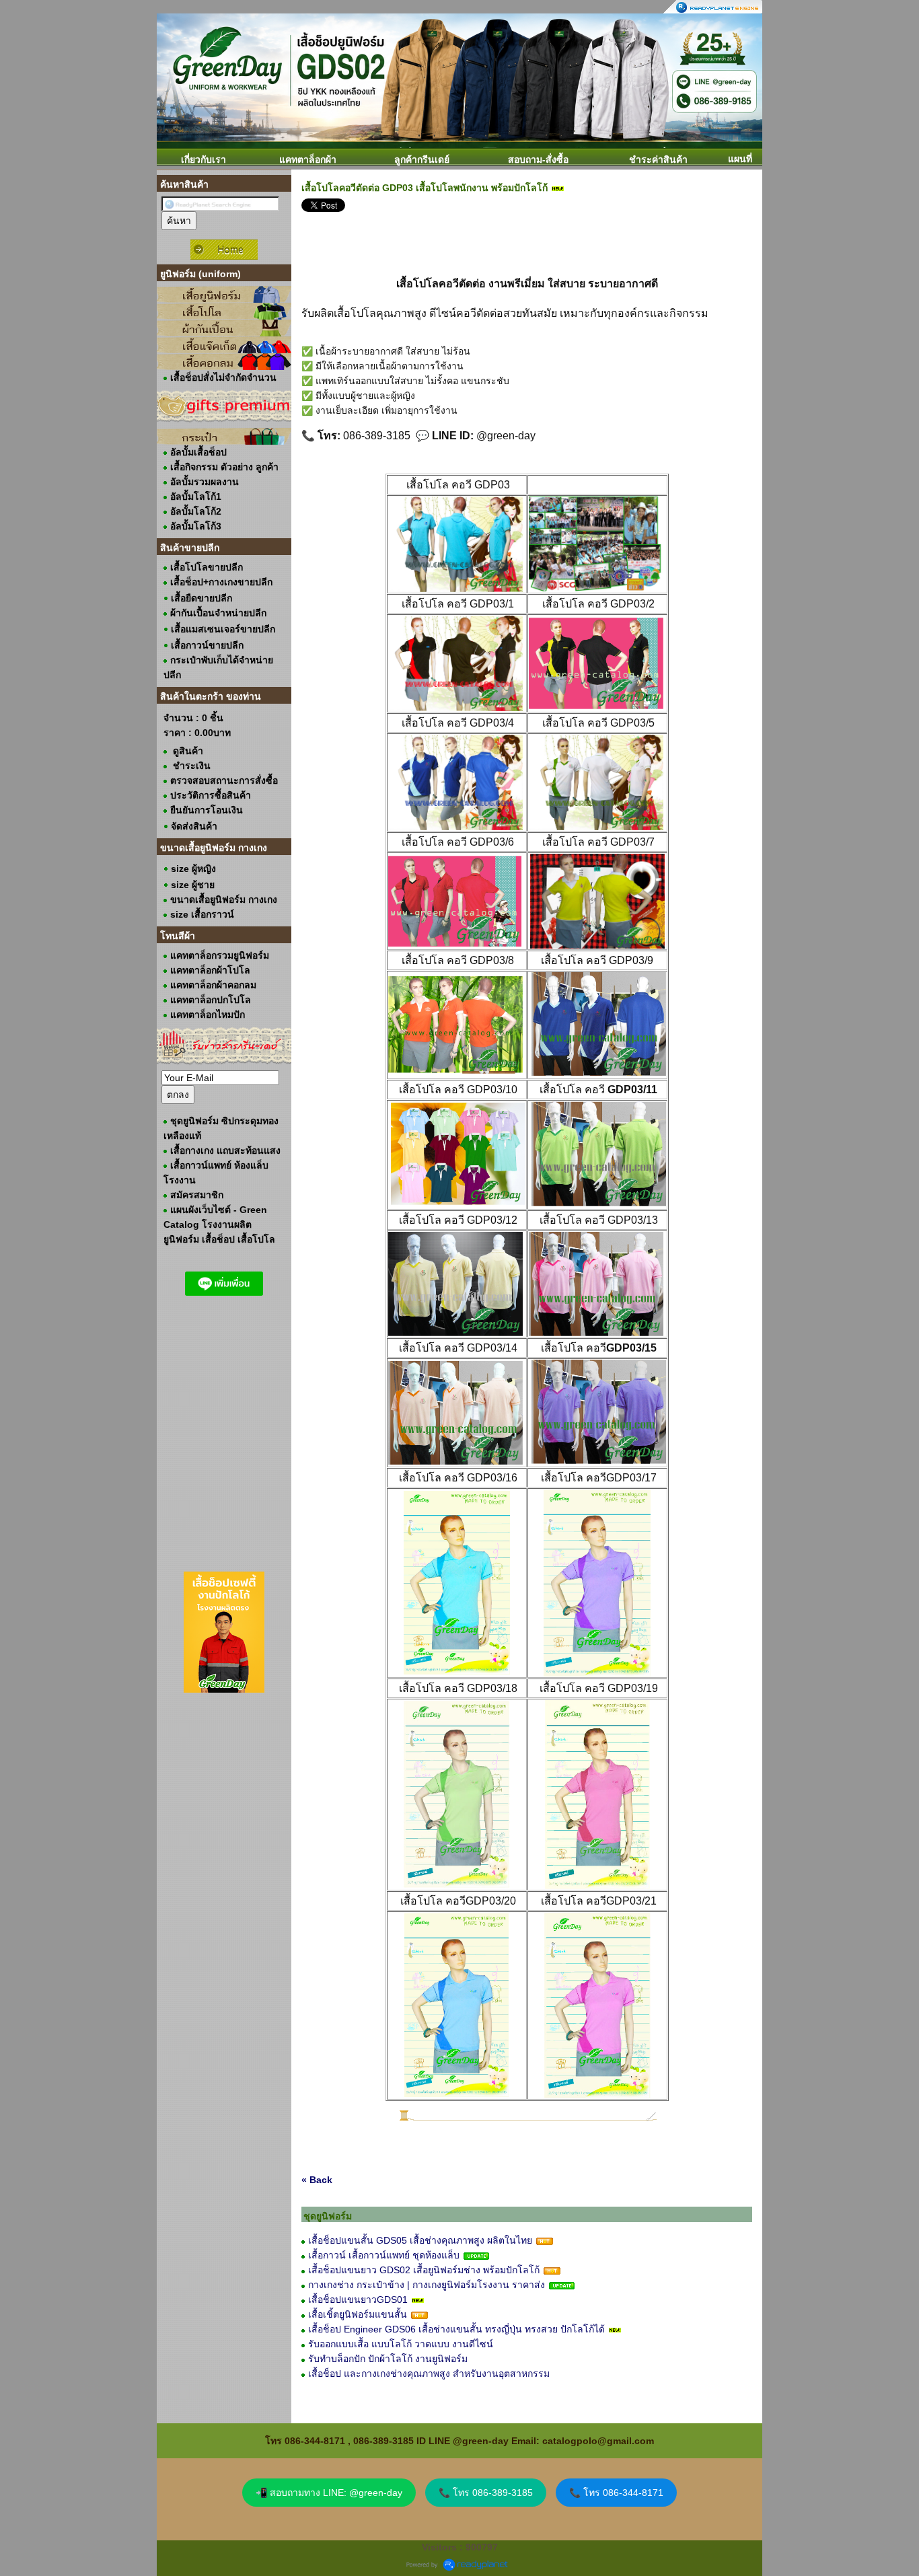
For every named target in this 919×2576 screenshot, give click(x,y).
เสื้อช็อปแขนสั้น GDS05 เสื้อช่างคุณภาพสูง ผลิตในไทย (420, 2240)
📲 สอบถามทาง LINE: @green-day (329, 2493)
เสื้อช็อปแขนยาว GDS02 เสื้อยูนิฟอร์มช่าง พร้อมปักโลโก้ (424, 2270)
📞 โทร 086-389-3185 (486, 2493)
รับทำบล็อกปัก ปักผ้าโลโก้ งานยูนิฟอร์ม (388, 2359)
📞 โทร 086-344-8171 (616, 2493)
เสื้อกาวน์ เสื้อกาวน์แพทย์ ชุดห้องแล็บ (384, 2255)
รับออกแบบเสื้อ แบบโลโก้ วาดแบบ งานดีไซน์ (401, 2344)
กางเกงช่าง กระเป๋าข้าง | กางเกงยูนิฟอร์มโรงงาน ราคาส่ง (427, 2285)
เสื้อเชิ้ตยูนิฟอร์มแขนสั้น (358, 2314)
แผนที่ (740, 159)
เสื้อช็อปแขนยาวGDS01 (358, 2299)
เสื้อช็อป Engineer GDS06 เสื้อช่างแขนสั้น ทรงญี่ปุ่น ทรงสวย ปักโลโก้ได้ (456, 2329)
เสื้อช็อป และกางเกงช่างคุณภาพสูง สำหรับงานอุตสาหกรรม (429, 2373)
